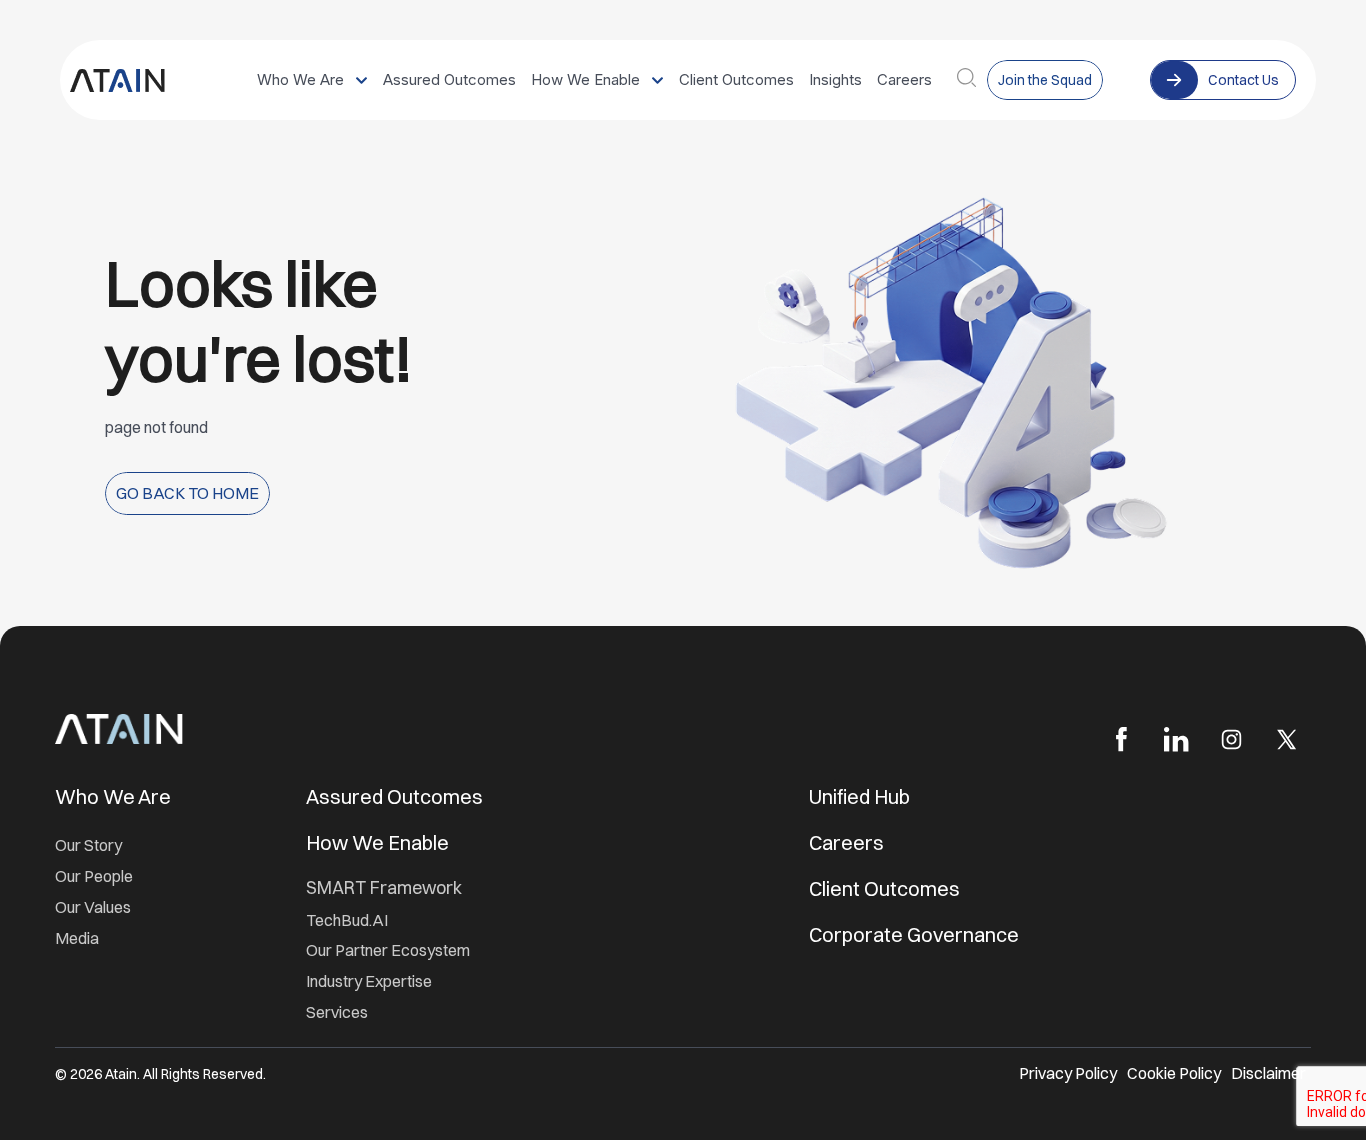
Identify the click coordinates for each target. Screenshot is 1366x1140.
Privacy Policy (1068, 1073)
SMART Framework (384, 887)
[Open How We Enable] (657, 80)
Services (337, 1012)
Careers (846, 842)
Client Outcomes (886, 888)
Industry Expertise (370, 981)
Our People (94, 876)
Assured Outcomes (396, 796)
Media (77, 938)
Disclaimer (1268, 1073)
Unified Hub (859, 796)
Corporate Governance (914, 934)
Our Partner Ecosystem (388, 950)
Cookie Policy (1174, 1073)
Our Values (93, 907)
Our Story (88, 845)
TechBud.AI (347, 920)
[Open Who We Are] (361, 80)
